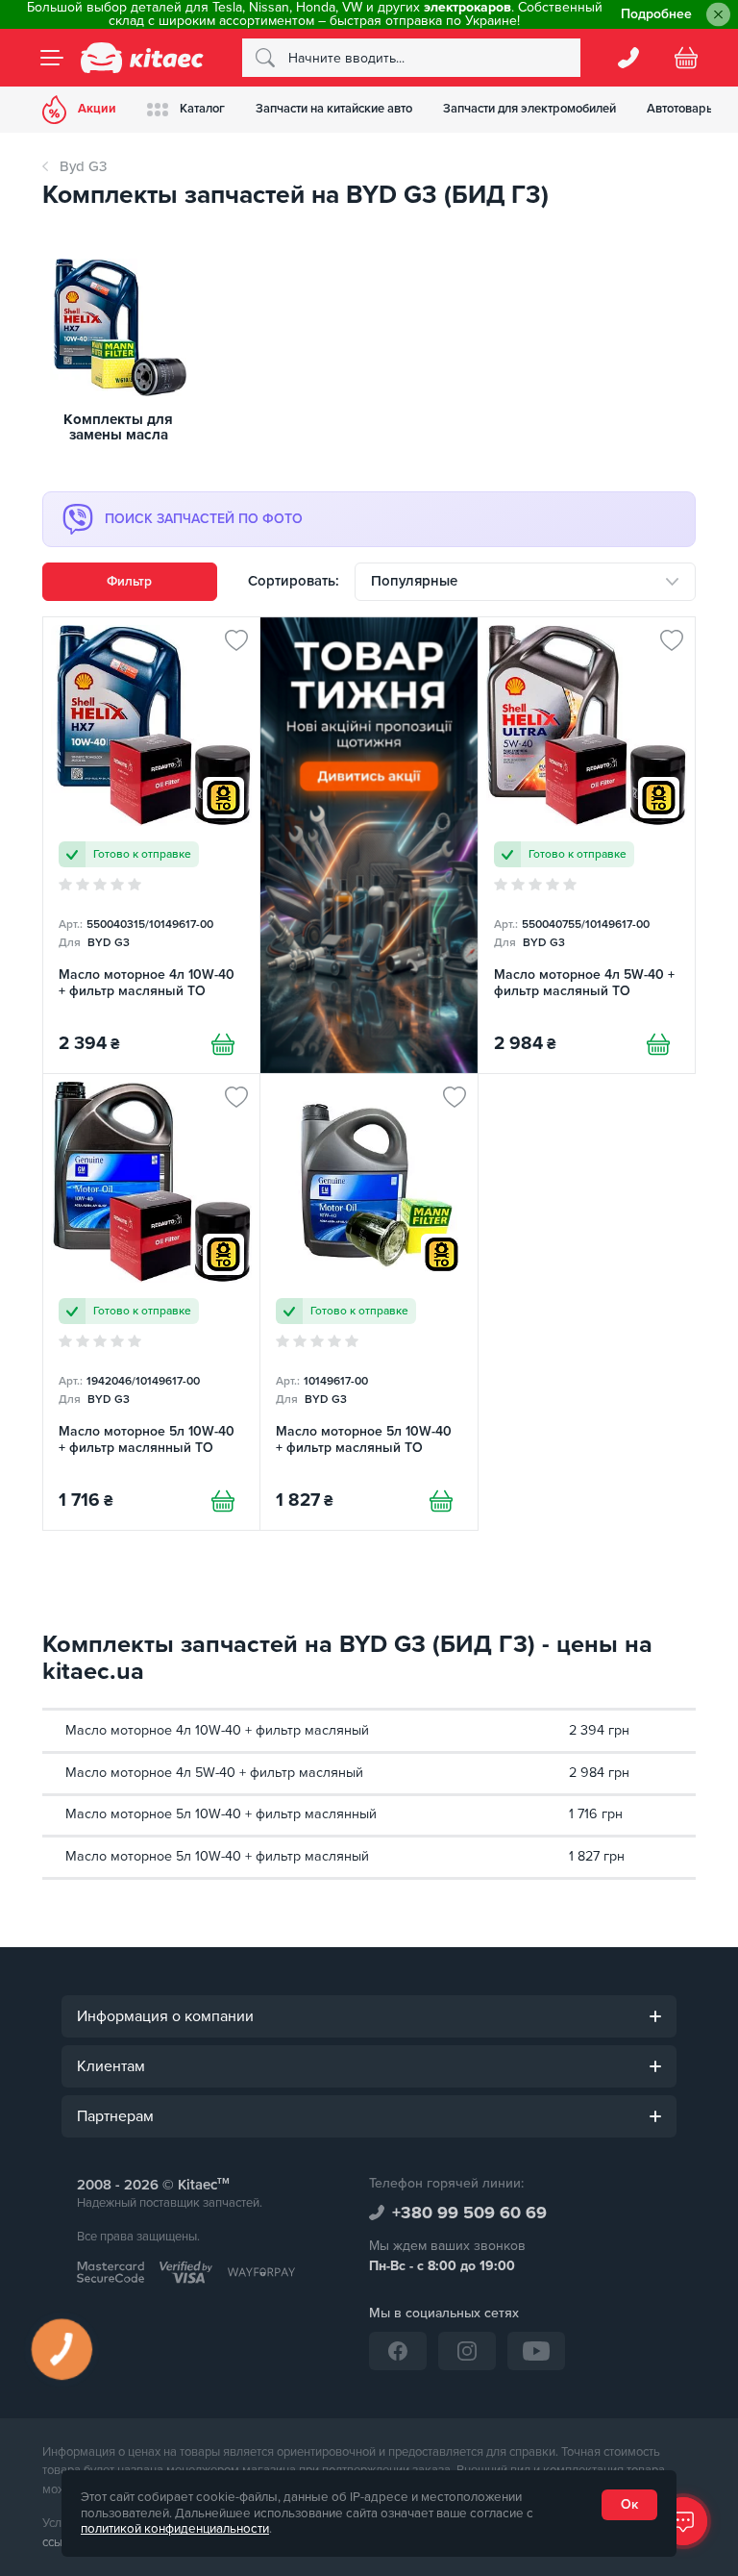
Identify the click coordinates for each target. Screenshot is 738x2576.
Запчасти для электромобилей (529, 109)
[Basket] (686, 58)
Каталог (202, 109)
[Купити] (223, 1044)
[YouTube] (536, 2351)
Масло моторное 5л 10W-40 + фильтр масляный (217, 1856)
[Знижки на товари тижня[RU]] (369, 845)
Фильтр (129, 581)
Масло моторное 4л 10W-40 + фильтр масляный (217, 1730)
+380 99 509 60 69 (469, 2213)
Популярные (414, 581)
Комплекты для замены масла (118, 427)
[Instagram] (467, 2351)
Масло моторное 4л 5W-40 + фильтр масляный (214, 1773)
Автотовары (681, 109)
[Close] (718, 15)
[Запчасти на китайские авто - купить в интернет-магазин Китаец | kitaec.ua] (142, 58)
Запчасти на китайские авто (334, 109)
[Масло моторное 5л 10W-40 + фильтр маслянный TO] (151, 1302)
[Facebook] (398, 2351)
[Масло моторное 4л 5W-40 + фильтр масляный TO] (587, 845)
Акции (97, 109)
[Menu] (52, 58)
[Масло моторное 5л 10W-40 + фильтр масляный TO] (369, 1302)
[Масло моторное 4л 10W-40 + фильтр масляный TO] (151, 845)
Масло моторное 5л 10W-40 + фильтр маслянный (221, 1814)
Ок (629, 2504)
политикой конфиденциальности (175, 2529)
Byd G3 (83, 166)
